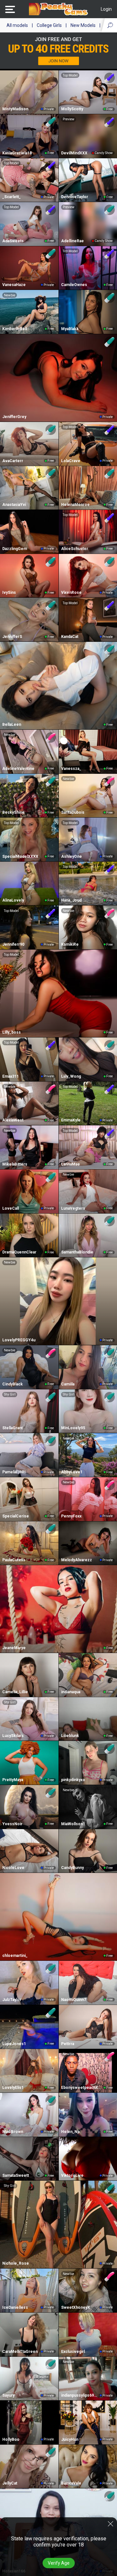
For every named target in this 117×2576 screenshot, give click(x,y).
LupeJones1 (14, 2044)
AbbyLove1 (72, 1472)
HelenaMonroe (75, 505)
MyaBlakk (70, 329)
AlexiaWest (13, 1120)
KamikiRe (70, 944)
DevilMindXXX (74, 153)
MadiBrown (13, 2132)
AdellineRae (72, 241)
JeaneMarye (14, 1648)
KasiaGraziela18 (17, 153)
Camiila (68, 1384)
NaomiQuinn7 (74, 2000)
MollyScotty (72, 109)
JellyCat (10, 2483)
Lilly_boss (12, 1032)
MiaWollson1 (73, 1824)
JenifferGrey (14, 417)
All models (17, 25)
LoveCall (11, 1208)
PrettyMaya (13, 1780)
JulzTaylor (12, 2000)
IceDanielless (15, 2307)
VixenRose (71, 593)
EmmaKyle (71, 1120)
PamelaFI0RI (14, 1472)
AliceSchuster (75, 549)
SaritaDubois (73, 812)
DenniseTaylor (75, 197)
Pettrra (68, 2044)
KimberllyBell (15, 329)
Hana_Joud (71, 900)
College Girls (49, 25)
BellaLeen (12, 725)
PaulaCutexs (14, 1560)
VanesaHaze (14, 285)
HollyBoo (11, 2439)
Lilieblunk (70, 1736)
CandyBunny (72, 1868)
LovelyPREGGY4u (19, 1340)
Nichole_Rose (16, 2263)
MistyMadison (15, 109)
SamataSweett (16, 2175)
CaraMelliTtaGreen (20, 2352)
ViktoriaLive (72, 2175)
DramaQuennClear (19, 1252)
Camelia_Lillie (15, 1692)
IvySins (9, 593)
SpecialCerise (16, 1516)
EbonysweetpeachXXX (82, 2088)
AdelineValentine (18, 769)
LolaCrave (71, 461)
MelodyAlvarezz (77, 1560)
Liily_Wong (71, 1076)
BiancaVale (71, 2483)
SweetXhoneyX (76, 2307)
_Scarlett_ (12, 197)
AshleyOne (71, 857)
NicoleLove (13, 1868)
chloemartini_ (15, 1956)
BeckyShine (13, 812)
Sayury (8, 2395)
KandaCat (70, 637)
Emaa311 (11, 1076)
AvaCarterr (13, 461)
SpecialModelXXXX (20, 857)
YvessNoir (12, 1824)
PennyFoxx (71, 1516)
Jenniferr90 (13, 944)
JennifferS (12, 637)
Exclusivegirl (73, 2352)
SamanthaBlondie (77, 1252)
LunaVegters (73, 1208)
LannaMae (71, 1164)
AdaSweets (13, 241)
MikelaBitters (15, 1164)
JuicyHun (70, 2439)
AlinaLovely (13, 900)
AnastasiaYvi (14, 505)
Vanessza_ (71, 769)
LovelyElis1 (13, 2088)
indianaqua (71, 1692)
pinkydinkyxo (73, 1780)
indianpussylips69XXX (80, 2395)
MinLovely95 (73, 1428)
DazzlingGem (15, 549)
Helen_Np (70, 2132)
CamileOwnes (74, 285)
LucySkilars (13, 1736)
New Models (83, 25)
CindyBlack (13, 1384)
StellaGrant (13, 1428)
